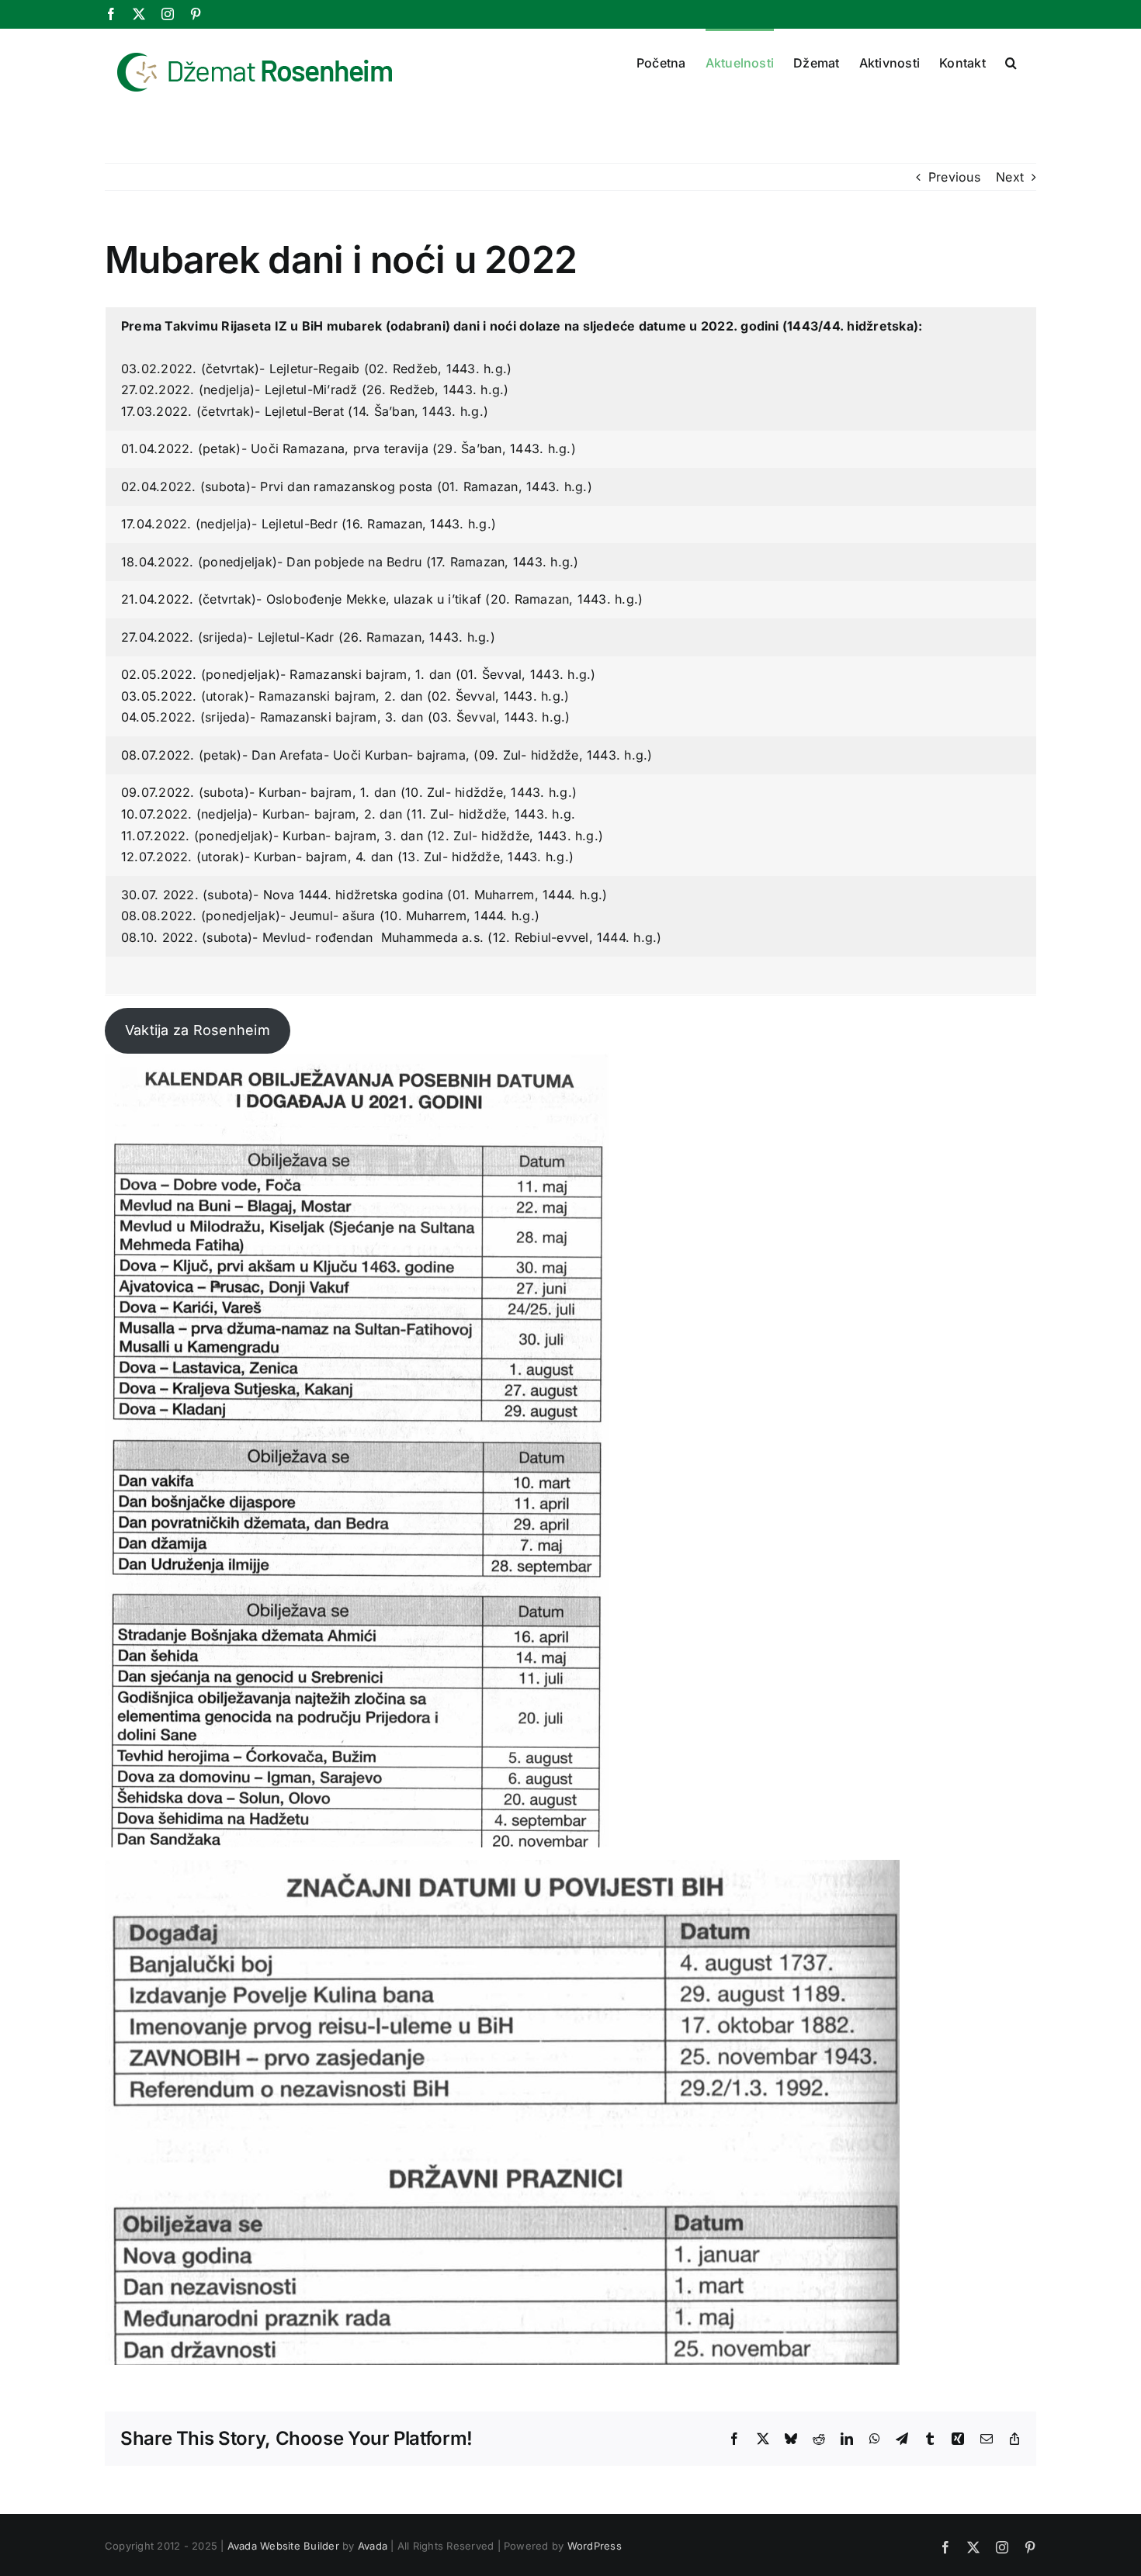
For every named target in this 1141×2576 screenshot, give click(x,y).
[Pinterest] (196, 14)
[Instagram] (168, 14)
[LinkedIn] (847, 2439)
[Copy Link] (1014, 2439)
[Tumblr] (930, 2439)
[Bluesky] (791, 2439)
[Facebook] (111, 14)
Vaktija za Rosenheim (198, 1030)
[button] (1011, 61)
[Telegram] (902, 2439)
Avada (373, 2546)
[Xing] (958, 2439)
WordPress (595, 2546)
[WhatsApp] (875, 2439)
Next (1010, 177)
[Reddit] (819, 2439)
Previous (954, 177)
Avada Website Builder (283, 2546)
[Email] (987, 2439)
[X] (139, 14)
